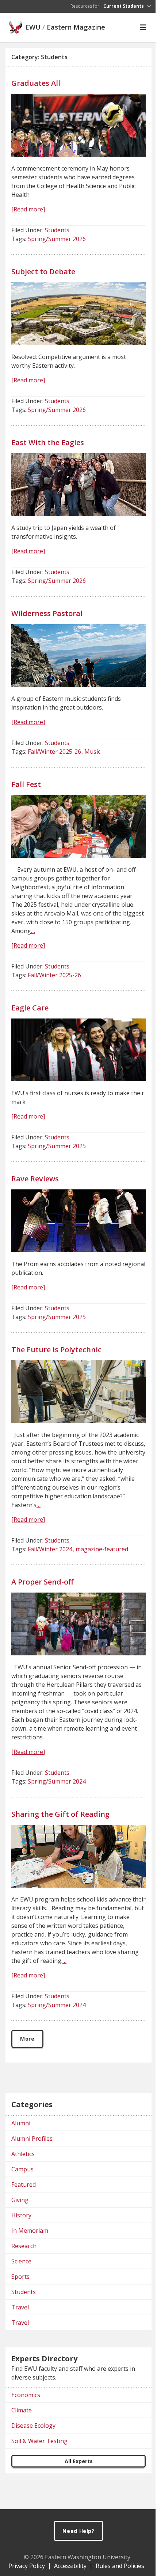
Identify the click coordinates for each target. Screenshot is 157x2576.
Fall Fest (26, 784)
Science (21, 2261)
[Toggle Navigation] (143, 27)
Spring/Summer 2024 (57, 1781)
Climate (22, 2410)
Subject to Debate (43, 272)
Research (24, 2246)
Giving (20, 2200)
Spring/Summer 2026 (57, 239)
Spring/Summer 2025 (57, 1146)
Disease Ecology (33, 2426)
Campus (22, 2169)
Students (57, 230)
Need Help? (78, 2531)
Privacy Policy (27, 2566)
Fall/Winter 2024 (50, 1549)
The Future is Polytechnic (56, 1350)
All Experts (79, 2461)
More (27, 2039)
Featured (24, 2185)
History (21, 2215)
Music (92, 752)
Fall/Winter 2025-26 (54, 752)
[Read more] (28, 209)
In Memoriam (30, 2231)
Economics (26, 2395)
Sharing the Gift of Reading (60, 1814)
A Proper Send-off (42, 1582)
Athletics (23, 2154)
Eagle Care (30, 1008)
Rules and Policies (120, 2566)
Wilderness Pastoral (47, 613)
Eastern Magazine (76, 27)
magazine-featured (102, 1549)
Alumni (21, 2123)
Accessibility (70, 2566)
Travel (20, 2307)
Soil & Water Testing (39, 2441)
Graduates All (36, 83)
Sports (20, 2277)
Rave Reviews (35, 1179)
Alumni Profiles (32, 2139)
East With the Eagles (48, 442)
